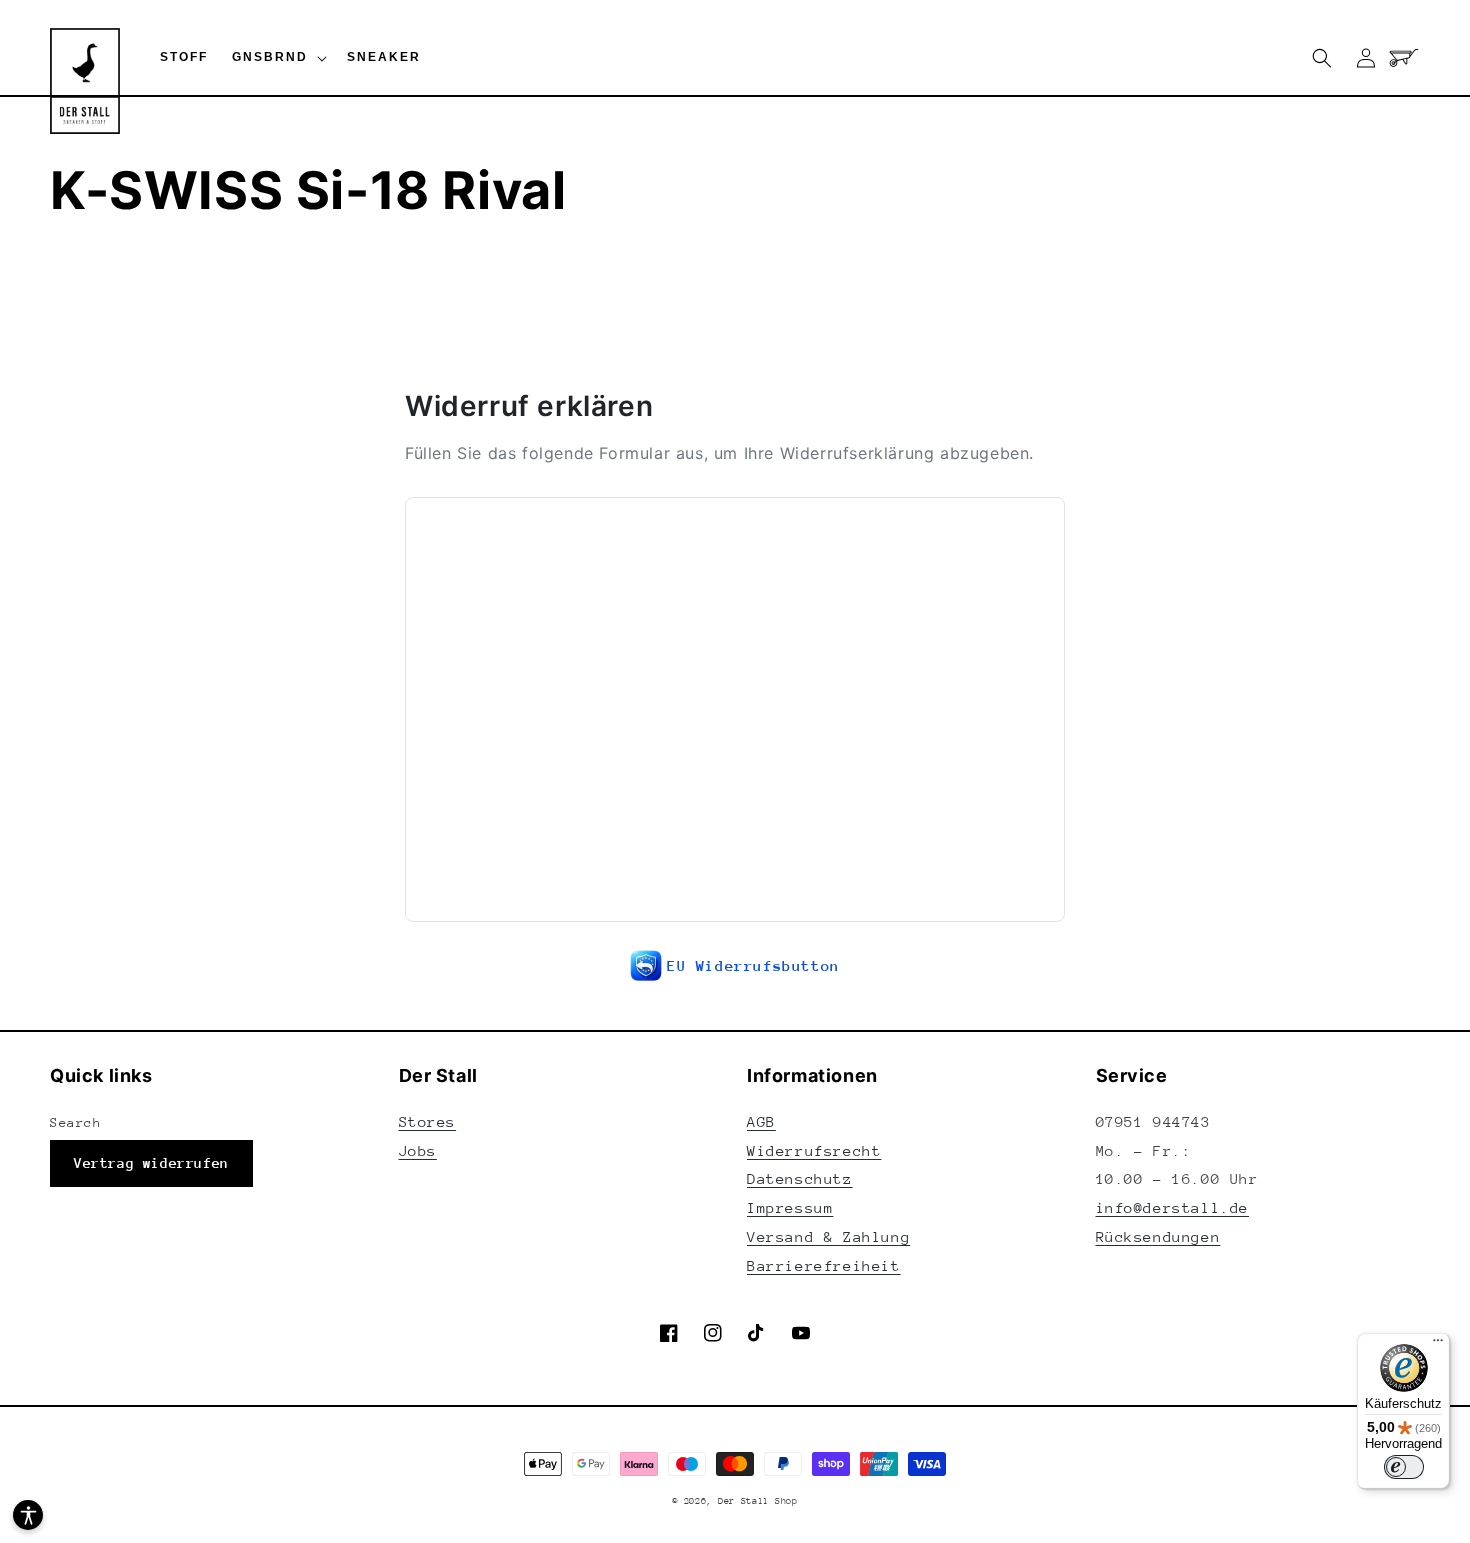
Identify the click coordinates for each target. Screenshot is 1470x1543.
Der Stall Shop (758, 1500)
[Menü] (1438, 1345)
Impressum (790, 1207)
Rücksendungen (1158, 1236)
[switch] (1404, 1467)
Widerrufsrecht (814, 1150)
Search (76, 1122)
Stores (428, 1121)
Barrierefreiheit (824, 1265)
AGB (761, 1121)
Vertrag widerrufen (151, 1163)
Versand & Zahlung (828, 1236)
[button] (277, 58)
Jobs (418, 1150)
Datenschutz (800, 1178)
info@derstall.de (1173, 1207)
